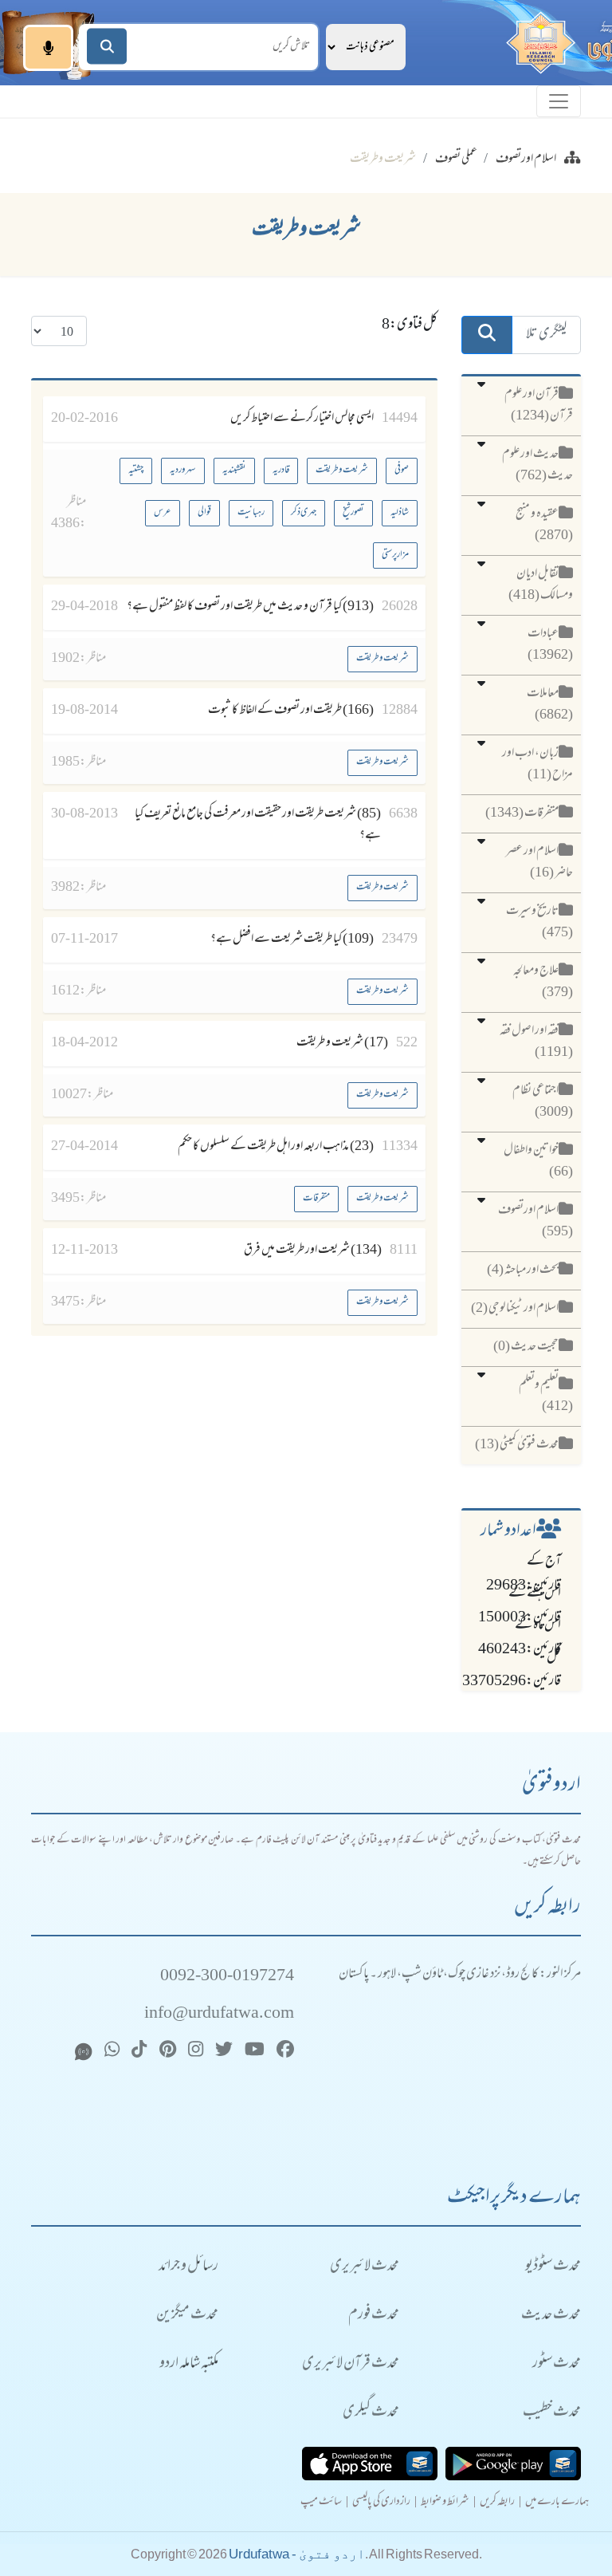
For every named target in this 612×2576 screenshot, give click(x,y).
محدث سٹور (557, 2364)
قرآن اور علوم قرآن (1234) (539, 406)
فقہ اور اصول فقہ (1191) (536, 1042)
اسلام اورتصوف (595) (535, 1221)
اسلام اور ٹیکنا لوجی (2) (515, 1309)
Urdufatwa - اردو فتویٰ (297, 2554)
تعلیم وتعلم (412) (546, 1396)
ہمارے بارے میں (557, 2503)
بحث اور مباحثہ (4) (523, 1270)
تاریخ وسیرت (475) (539, 922)
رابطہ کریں (497, 2503)
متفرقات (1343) (522, 813)
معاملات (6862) (550, 705)
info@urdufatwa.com (219, 2014)
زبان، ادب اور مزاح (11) (537, 764)
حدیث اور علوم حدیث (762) (537, 465)
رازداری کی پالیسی (381, 2503)
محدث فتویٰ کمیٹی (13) (517, 1445)
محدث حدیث (551, 2316)
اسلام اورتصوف (526, 160)
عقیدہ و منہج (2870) (544, 525)
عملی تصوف (456, 160)
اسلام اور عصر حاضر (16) (539, 863)
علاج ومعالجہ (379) (543, 982)
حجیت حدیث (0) (526, 1347)
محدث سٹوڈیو (553, 2267)
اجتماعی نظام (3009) (543, 1102)
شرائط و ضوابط (445, 2503)
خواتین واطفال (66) (538, 1162)
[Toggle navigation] (559, 101)
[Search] (107, 47)
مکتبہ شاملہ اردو (189, 2364)
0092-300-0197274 (227, 1977)
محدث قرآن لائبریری (351, 2364)
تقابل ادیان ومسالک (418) (541, 585)
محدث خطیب (552, 2413)
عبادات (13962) (550, 645)
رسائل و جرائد (188, 2267)
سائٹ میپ (321, 2503)
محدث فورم (374, 2316)
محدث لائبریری (365, 2267)
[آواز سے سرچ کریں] (48, 48)
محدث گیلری (371, 2413)
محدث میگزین (187, 2316)
